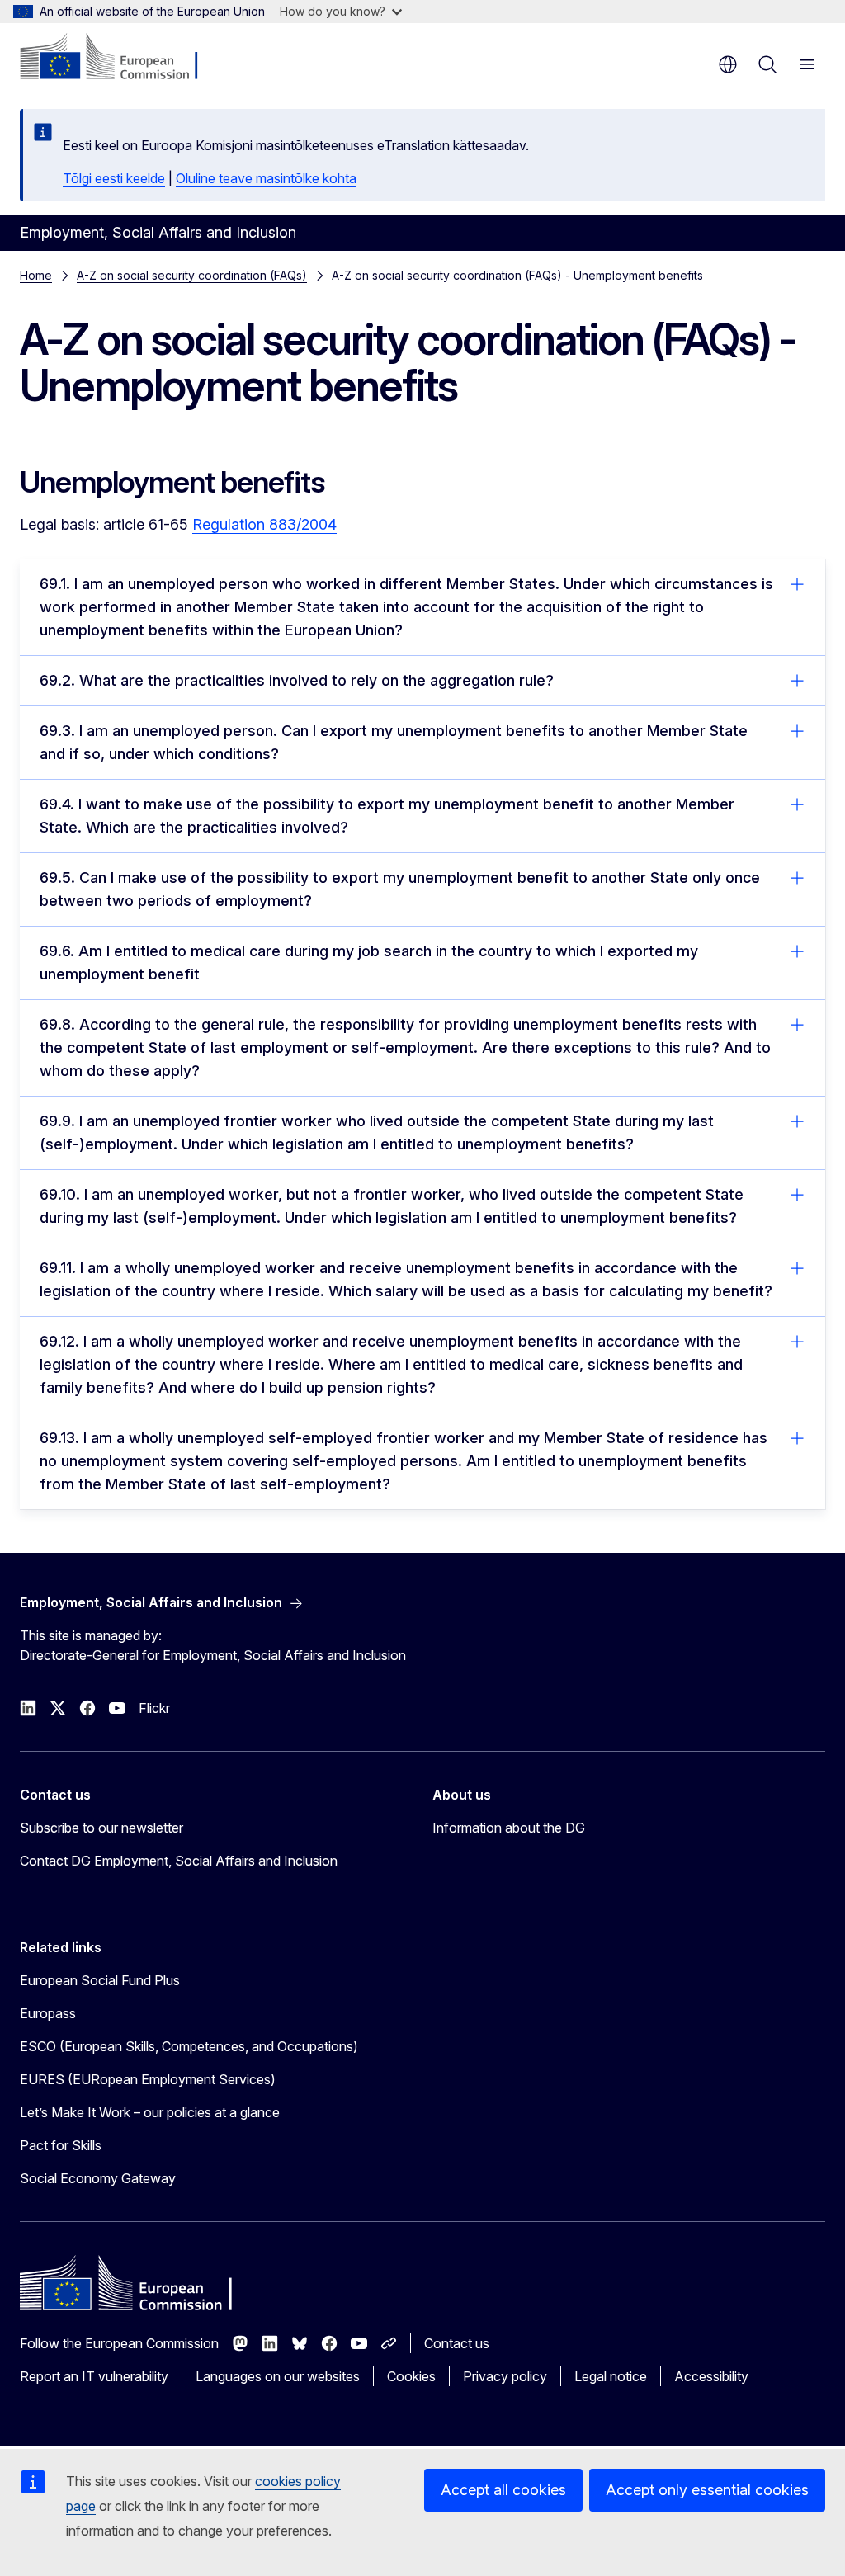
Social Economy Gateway (98, 2178)
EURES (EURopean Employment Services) (148, 2079)
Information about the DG (509, 1828)
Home (36, 275)
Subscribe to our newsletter (101, 1828)
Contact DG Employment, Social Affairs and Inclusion (179, 1861)
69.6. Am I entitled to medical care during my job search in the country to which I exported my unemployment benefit (369, 962)
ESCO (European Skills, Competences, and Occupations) (189, 2046)
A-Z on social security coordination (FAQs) (192, 275)
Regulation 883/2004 (264, 524)
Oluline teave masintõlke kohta (266, 178)
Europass (48, 2013)
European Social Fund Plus (100, 1980)
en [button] (728, 64)
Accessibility (711, 2376)
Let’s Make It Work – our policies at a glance (150, 2112)
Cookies (411, 2376)
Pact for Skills (61, 2145)
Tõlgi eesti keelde (114, 178)
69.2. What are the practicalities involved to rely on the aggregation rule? (297, 680)
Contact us (457, 2343)
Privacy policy (505, 2376)
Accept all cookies (503, 2490)
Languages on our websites (278, 2376)
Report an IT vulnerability (94, 2376)
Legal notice (611, 2376)
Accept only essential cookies (707, 2490)
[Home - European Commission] (120, 58)
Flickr (154, 1708)
